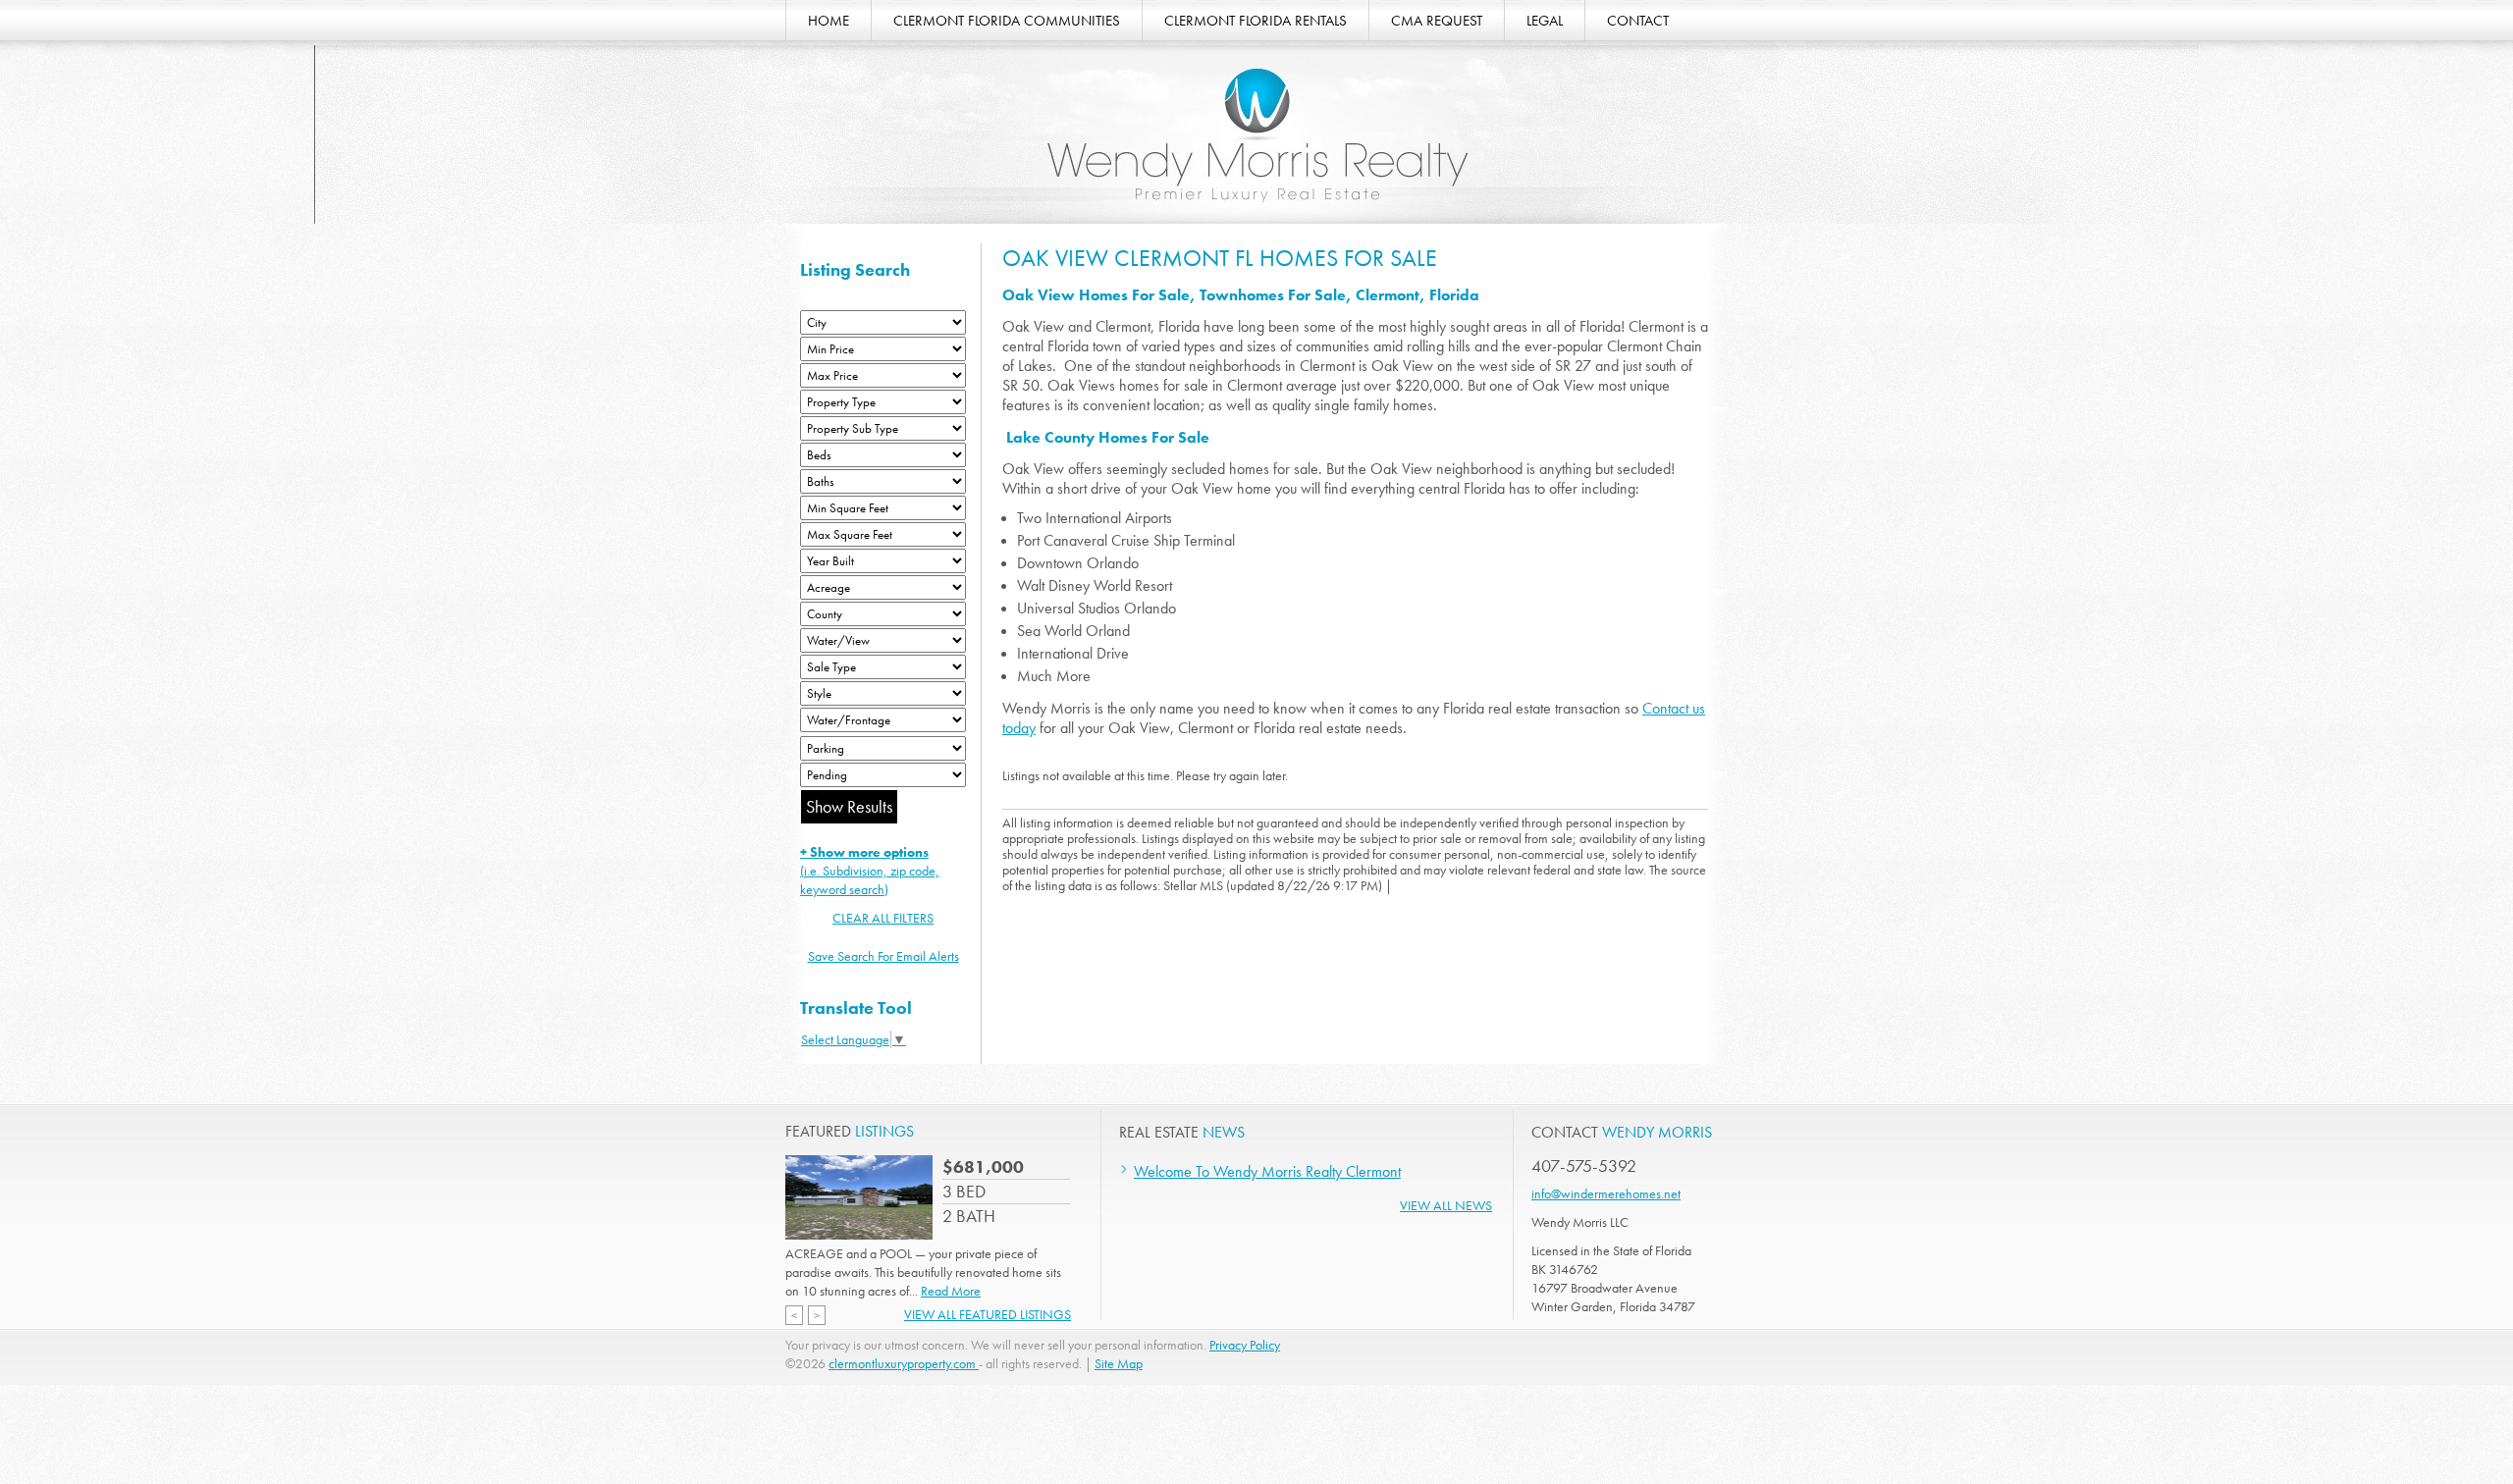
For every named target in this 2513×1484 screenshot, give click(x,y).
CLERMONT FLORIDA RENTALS (1256, 21)
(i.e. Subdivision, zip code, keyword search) (870, 871)
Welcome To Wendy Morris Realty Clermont (1267, 1171)
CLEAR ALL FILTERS (883, 918)
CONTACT (1638, 21)
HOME (829, 21)
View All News (1446, 1205)
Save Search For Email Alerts (883, 956)
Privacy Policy (1245, 1345)
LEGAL (1545, 21)
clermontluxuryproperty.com (904, 1363)
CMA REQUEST (1437, 21)
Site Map (1119, 1363)
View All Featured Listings (988, 1314)
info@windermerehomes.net (1606, 1193)
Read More (951, 1291)
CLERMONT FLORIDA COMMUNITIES (1007, 21)
